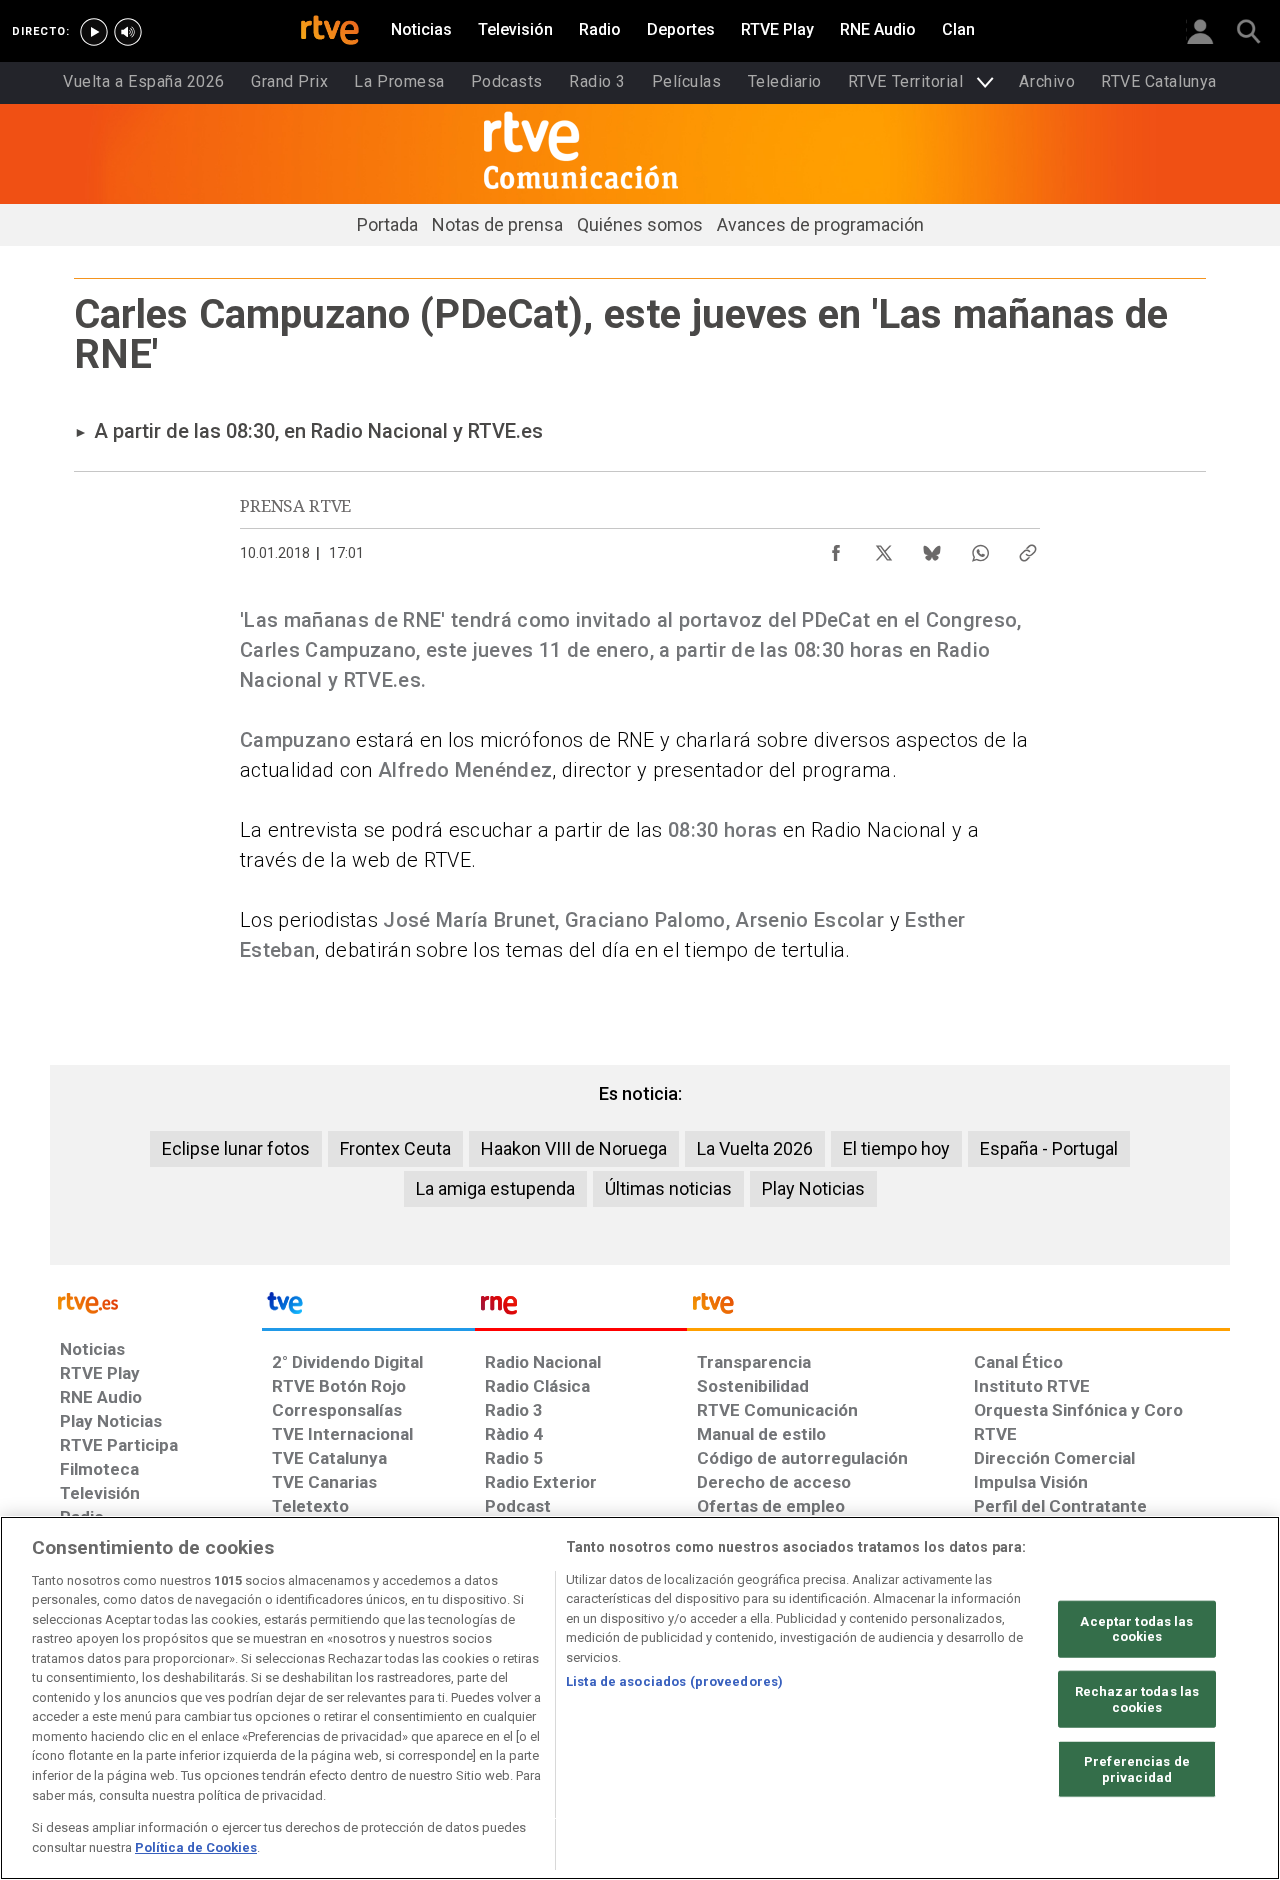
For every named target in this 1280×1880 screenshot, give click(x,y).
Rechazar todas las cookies (1137, 1699)
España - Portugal (1049, 1148)
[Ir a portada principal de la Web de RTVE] (156, 1301)
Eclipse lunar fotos (236, 1148)
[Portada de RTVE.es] (330, 32)
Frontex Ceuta (395, 1148)
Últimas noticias (668, 1188)
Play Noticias (813, 1188)
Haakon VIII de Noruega (574, 1148)
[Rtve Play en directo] (94, 32)
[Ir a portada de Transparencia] (958, 1308)
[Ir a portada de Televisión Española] (368, 1308)
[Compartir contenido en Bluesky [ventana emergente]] (932, 548)
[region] (640, 1698)
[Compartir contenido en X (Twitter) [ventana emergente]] (884, 548)
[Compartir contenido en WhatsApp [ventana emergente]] (980, 548)
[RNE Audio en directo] (128, 32)
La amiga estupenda (495, 1188)
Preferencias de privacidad (1137, 1769)
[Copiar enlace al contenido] (1028, 548)
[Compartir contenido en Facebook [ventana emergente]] (836, 548)
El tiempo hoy (896, 1148)
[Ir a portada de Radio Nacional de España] (581, 1308)
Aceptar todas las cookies (1136, 1629)
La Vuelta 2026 (755, 1148)
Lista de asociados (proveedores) (674, 1681)
